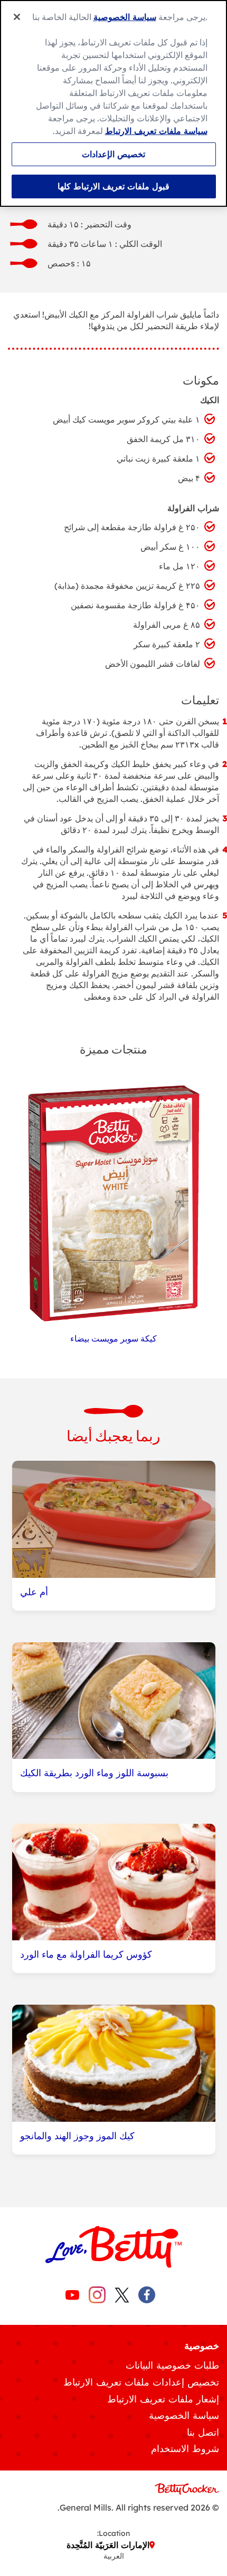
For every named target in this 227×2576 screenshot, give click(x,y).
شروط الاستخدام (185, 2449)
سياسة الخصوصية (184, 2415)
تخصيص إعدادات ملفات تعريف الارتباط (141, 2382)
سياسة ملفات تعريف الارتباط (156, 131)
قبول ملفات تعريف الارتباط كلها (114, 186)
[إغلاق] (17, 17)
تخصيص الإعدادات (113, 154)
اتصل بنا (203, 2432)
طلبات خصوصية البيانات (172, 2365)
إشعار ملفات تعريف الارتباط (163, 2399)
